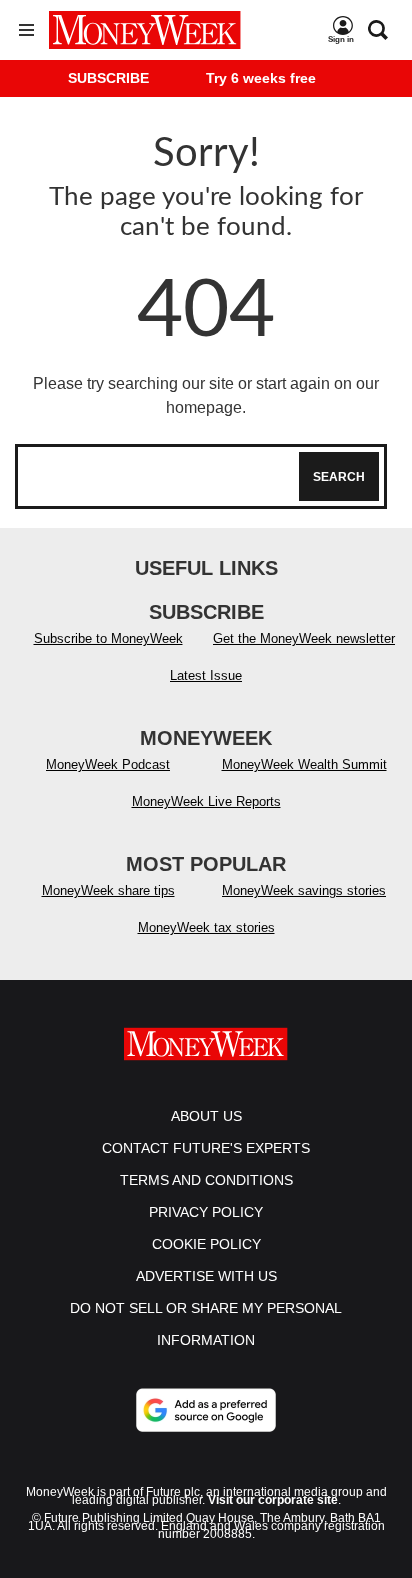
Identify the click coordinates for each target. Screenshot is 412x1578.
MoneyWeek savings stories (304, 890)
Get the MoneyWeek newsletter (304, 638)
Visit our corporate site (273, 1500)
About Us (206, 1116)
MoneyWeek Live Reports (206, 801)
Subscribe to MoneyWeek (108, 638)
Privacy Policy (206, 1212)
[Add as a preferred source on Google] (206, 1410)
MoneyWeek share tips (108, 890)
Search (339, 477)
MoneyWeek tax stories (206, 927)
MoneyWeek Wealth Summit (304, 764)
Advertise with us (206, 1276)
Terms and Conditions (206, 1180)
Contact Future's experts (206, 1148)
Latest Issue (206, 675)
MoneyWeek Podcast (108, 764)
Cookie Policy (206, 1244)
